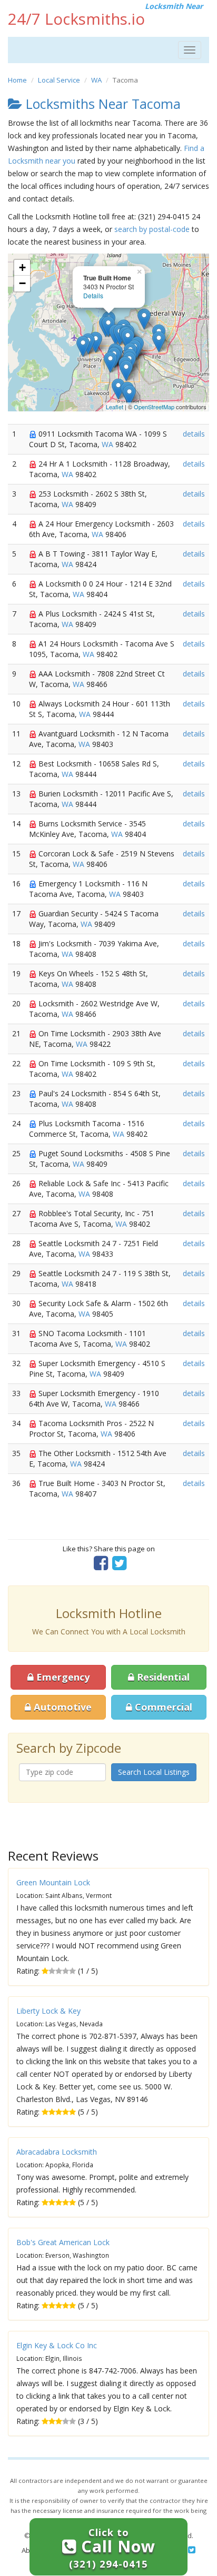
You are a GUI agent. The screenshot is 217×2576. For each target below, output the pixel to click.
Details (93, 295)
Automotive (61, 1707)
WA (96, 80)
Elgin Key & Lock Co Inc (57, 2345)
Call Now (112, 2548)
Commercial (162, 1707)
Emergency (62, 1677)
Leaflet (115, 407)
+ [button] (22, 267)
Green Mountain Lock (53, 1882)
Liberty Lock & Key (48, 2011)
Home (17, 80)
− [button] (22, 283)
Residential (162, 1677)
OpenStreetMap (154, 407)
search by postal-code (152, 229)
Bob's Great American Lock (63, 2242)
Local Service (59, 80)
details (194, 434)
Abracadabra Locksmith (57, 2152)
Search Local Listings (154, 1772)
